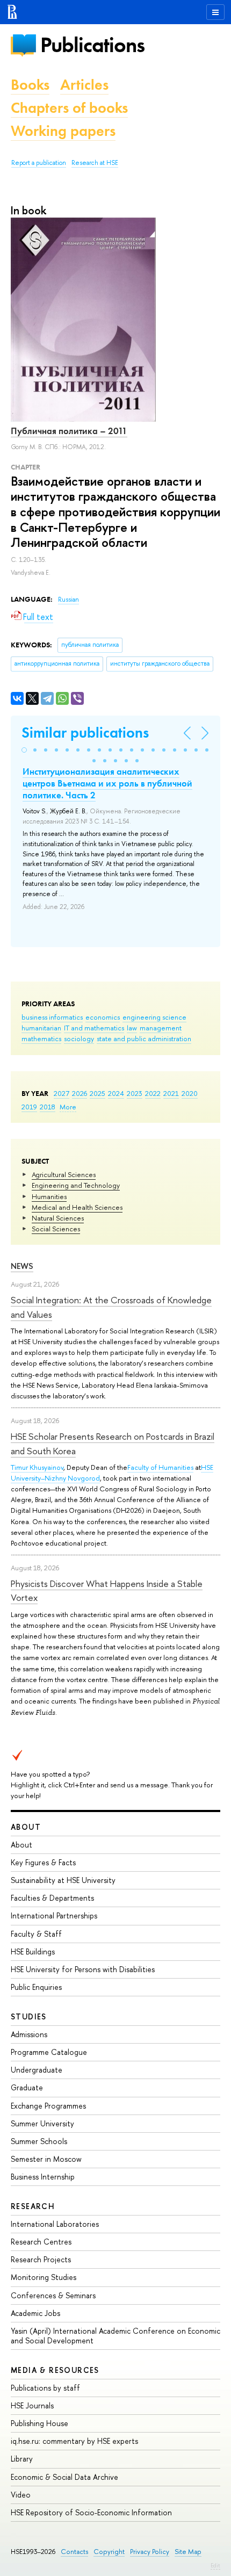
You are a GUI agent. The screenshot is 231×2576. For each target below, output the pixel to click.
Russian (68, 600)
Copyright (109, 2552)
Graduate (27, 2087)
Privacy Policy (150, 2552)
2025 (98, 1093)
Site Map (188, 2552)
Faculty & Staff (36, 1934)
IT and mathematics (94, 1028)
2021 (171, 1093)
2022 (153, 1093)
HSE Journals (32, 2405)
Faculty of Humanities (160, 1467)
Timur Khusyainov (37, 1467)
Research (33, 2206)
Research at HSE (95, 163)
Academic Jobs (35, 2313)
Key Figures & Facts (43, 1862)
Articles (84, 85)
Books (30, 85)
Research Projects (41, 2259)
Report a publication (39, 163)
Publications (92, 45)
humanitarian (41, 1028)
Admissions (29, 2034)
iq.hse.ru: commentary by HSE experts (74, 2441)
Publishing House (39, 2423)
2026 (80, 1093)
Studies (29, 2016)
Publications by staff (45, 2388)
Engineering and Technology (76, 1185)
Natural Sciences (58, 1218)
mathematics (41, 1038)
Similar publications (85, 733)
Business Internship (43, 2177)
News (22, 1266)
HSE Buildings (33, 1951)
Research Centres (41, 2242)
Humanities (49, 1196)
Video (21, 2495)
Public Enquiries (36, 1987)
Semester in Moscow (46, 2159)
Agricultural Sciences (64, 1174)
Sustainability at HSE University (63, 1880)
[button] (24, 750)
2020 (190, 1093)
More (68, 1107)
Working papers (63, 131)
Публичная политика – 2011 (69, 431)
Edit (215, 2565)
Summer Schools (39, 2141)
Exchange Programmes (48, 2106)
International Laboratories (55, 2224)
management (161, 1028)
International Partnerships (54, 1915)
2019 (29, 1107)
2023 (135, 1093)
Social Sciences (56, 1229)
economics (103, 1017)
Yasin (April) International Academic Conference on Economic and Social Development (115, 2336)
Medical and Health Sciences (77, 1207)
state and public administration (144, 1038)
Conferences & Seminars (53, 2295)
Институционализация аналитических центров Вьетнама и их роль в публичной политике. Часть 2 (107, 783)
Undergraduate (37, 2070)
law (132, 1028)
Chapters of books (69, 108)
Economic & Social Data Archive (64, 2477)
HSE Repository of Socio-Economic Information (91, 2512)
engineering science (154, 1017)
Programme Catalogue (49, 2052)
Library (22, 2459)
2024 (116, 1093)
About (26, 1827)
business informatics (52, 1017)
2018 (48, 1107)
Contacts (74, 2552)
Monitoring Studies (44, 2277)
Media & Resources (55, 2370)
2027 (62, 1093)
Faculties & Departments (52, 1898)
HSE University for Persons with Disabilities (83, 1969)
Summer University (42, 2123)
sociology (79, 1038)
